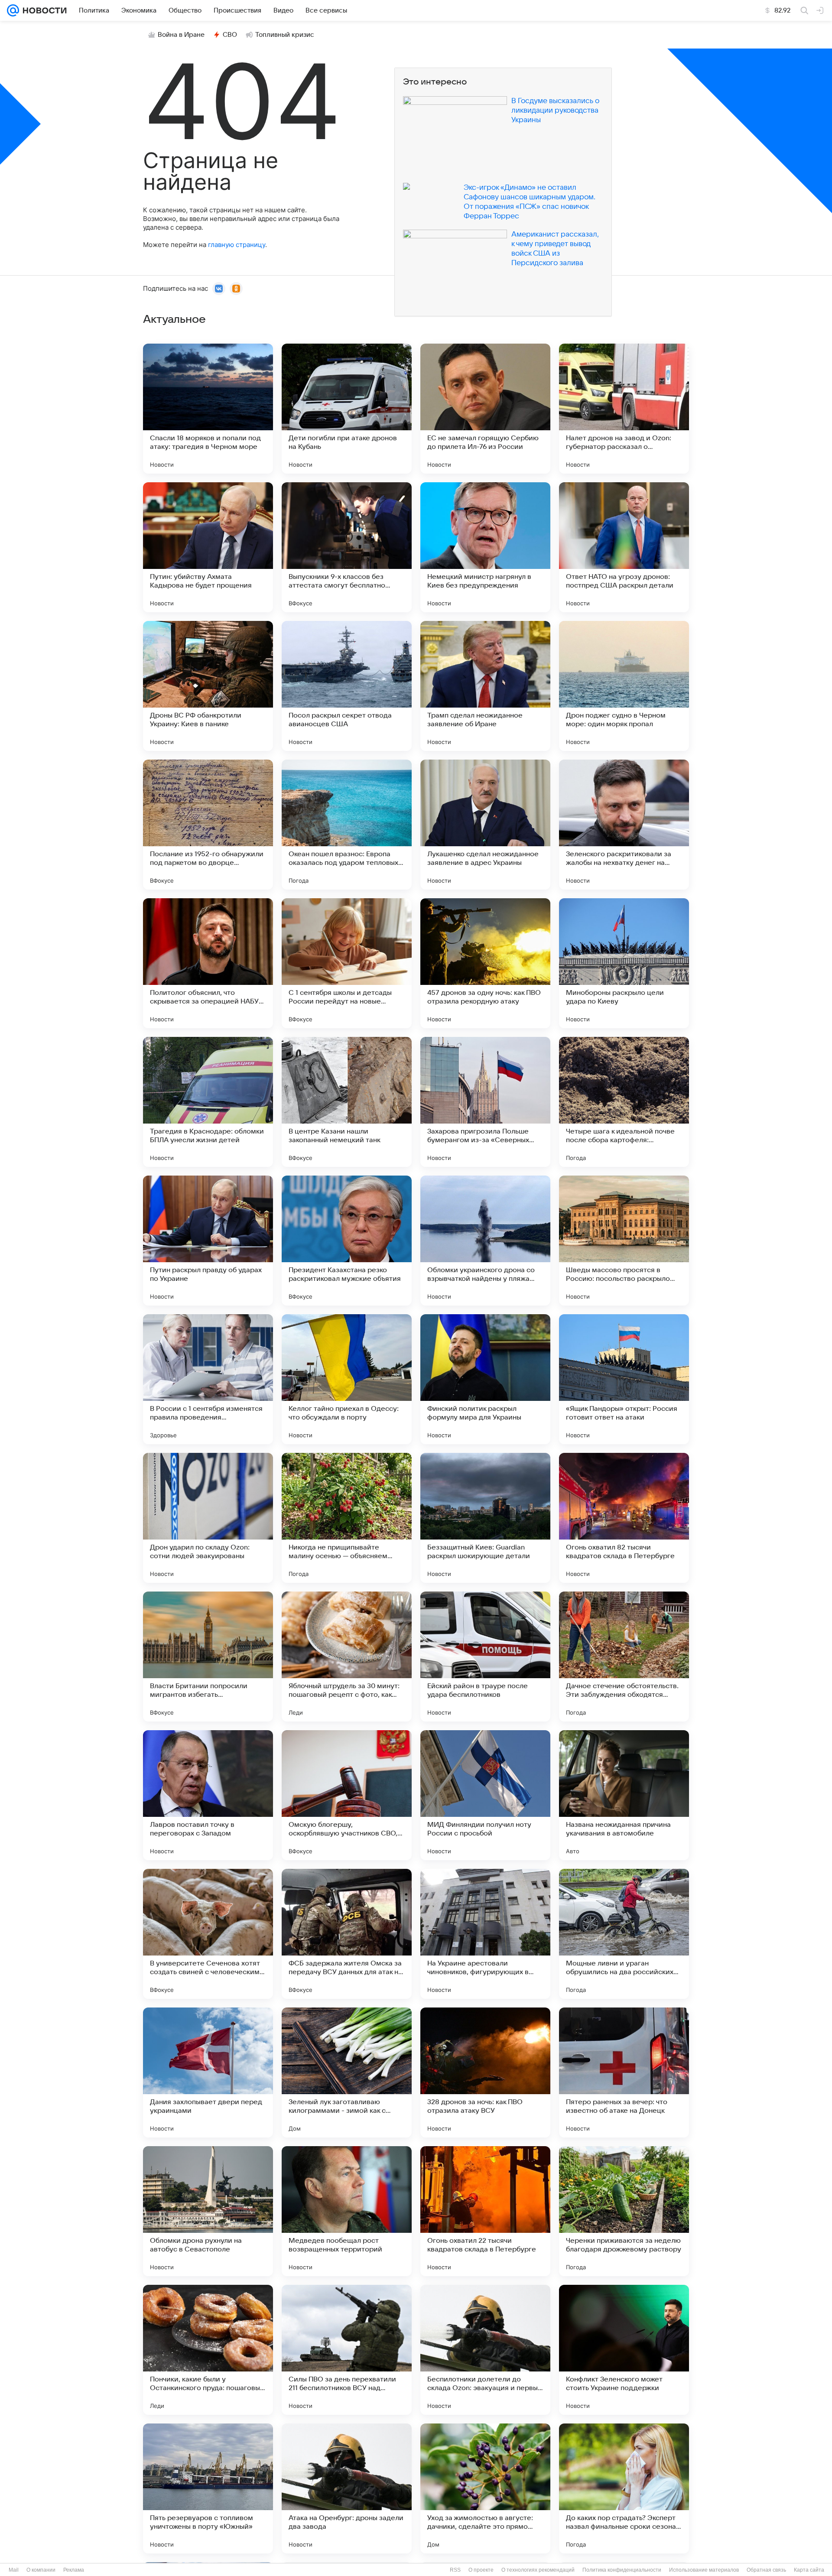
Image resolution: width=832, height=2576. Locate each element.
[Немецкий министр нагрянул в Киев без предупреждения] (485, 547)
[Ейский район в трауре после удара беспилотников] (485, 1657)
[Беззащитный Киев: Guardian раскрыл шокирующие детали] (485, 1518)
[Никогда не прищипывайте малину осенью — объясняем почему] (347, 1518)
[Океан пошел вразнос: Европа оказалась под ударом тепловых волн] (347, 825)
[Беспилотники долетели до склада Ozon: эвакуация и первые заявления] (485, 2350)
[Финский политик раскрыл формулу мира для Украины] (485, 1379)
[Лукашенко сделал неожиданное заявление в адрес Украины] (485, 825)
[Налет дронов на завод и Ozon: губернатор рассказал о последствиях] (624, 409)
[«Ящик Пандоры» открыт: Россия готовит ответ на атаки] (624, 1379)
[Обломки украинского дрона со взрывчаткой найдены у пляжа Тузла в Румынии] (485, 1241)
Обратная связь (766, 2570)
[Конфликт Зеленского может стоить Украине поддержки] (624, 2350)
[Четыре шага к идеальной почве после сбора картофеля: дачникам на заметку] (624, 1102)
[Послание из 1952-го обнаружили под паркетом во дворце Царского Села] (208, 825)
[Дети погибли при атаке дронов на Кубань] (347, 409)
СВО (230, 35)
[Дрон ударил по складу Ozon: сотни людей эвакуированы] (208, 1518)
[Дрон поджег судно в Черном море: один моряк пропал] (624, 686)
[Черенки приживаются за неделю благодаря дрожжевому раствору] (624, 2211)
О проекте (481, 2570)
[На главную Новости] (43, 10)
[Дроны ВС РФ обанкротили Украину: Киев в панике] (208, 686)
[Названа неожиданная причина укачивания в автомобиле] (624, 1795)
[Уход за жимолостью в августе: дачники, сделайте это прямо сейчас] (485, 2488)
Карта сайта (809, 2570)
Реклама (74, 2570)
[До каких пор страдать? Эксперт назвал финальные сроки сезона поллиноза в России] (624, 2488)
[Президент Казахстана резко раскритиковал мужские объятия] (347, 1241)
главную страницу (237, 245)
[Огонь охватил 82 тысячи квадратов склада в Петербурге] (624, 1518)
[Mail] (13, 10)
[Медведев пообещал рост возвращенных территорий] (347, 2211)
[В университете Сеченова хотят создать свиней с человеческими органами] (208, 1934)
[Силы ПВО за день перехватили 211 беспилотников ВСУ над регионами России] (347, 2350)
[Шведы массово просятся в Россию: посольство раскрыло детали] (624, 1241)
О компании (41, 2570)
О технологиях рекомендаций (538, 2570)
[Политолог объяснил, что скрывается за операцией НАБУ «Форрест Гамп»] (208, 963)
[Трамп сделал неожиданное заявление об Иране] (485, 686)
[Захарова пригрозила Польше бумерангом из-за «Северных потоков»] (485, 1102)
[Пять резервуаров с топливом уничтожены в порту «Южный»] (208, 2488)
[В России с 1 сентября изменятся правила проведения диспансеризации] (208, 1379)
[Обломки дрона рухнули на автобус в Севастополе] (208, 2211)
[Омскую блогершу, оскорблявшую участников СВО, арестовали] (347, 1795)
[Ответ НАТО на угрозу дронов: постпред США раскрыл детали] (624, 547)
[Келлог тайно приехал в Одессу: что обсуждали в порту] (347, 1379)
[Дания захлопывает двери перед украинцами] (208, 2072)
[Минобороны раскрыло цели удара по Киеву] (624, 963)
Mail (14, 2570)
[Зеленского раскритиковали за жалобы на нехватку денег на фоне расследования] (624, 825)
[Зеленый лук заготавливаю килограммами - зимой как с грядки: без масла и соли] (347, 2072)
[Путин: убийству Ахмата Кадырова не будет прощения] (208, 547)
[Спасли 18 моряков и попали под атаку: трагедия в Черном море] (208, 409)
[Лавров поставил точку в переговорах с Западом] (208, 1795)
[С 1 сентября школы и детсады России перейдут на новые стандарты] (347, 963)
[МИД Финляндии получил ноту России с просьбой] (485, 1795)
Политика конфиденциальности (622, 2570)
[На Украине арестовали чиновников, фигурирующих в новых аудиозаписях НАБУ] (485, 1934)
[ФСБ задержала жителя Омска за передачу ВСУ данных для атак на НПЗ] (347, 1934)
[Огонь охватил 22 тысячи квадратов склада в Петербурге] (485, 2211)
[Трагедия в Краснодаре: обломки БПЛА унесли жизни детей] (208, 1102)
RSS (455, 2570)
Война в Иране (181, 35)
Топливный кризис (285, 35)
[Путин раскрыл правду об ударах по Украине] (208, 1241)
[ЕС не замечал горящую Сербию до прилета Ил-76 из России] (485, 409)
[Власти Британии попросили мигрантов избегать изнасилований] (208, 1657)
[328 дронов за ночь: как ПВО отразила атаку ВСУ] (485, 2072)
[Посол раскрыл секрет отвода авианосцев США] (347, 686)
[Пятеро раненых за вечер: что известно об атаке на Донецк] (624, 2072)
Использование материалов (704, 2570)
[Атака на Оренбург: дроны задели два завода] (347, 2488)
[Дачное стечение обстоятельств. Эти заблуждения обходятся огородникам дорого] (624, 1657)
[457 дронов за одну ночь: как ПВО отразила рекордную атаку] (485, 963)
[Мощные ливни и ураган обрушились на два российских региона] (624, 1934)
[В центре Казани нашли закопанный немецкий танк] (347, 1102)
